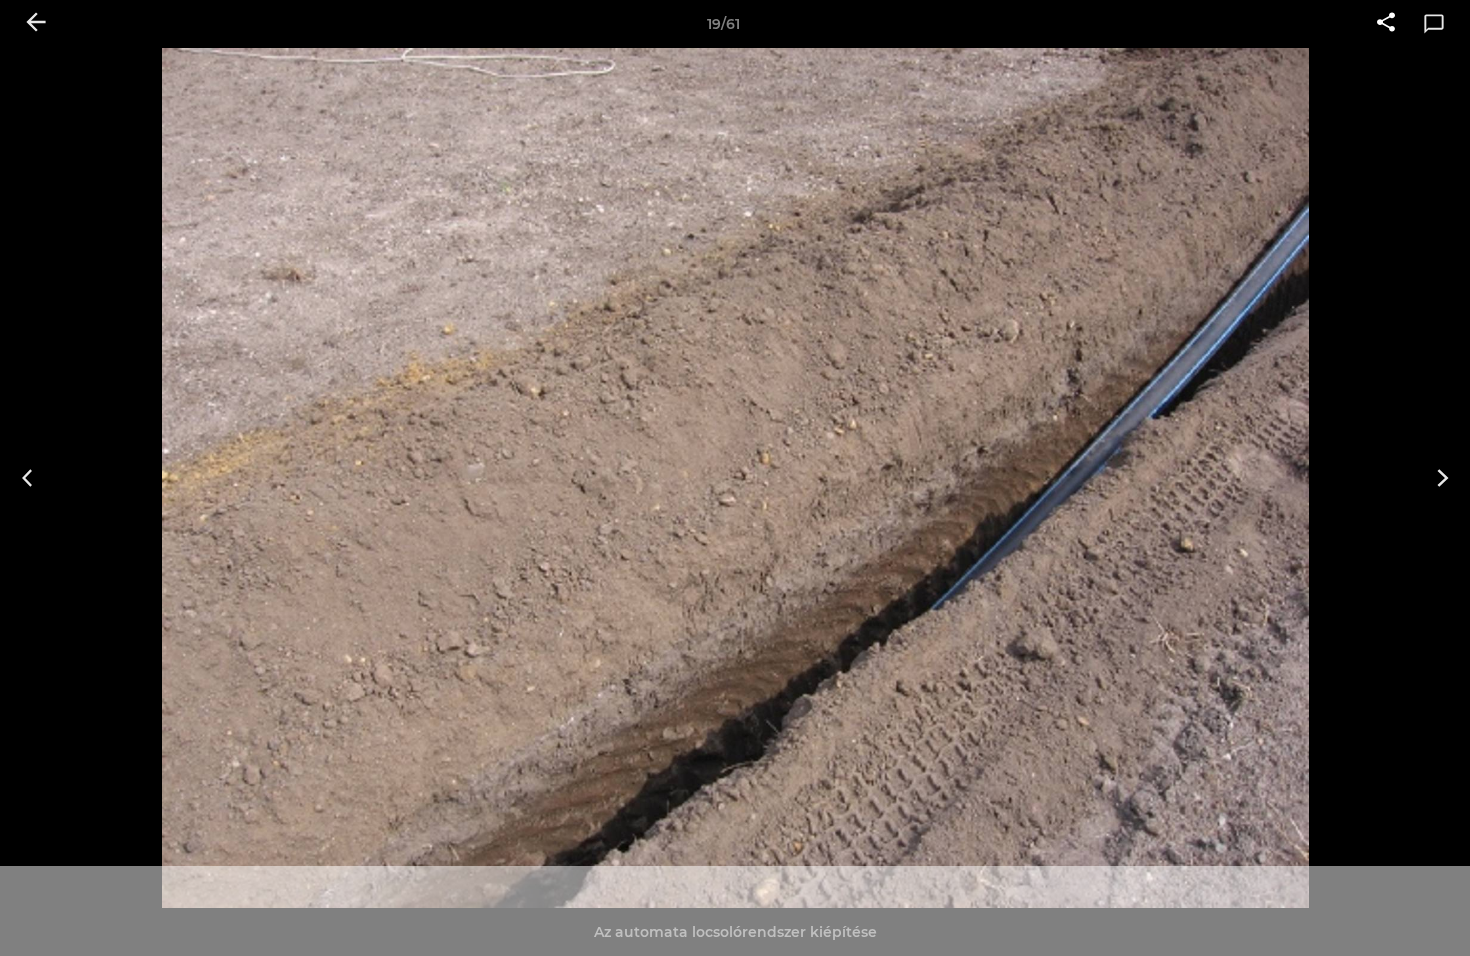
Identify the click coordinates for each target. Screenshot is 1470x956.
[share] (1386, 24)
